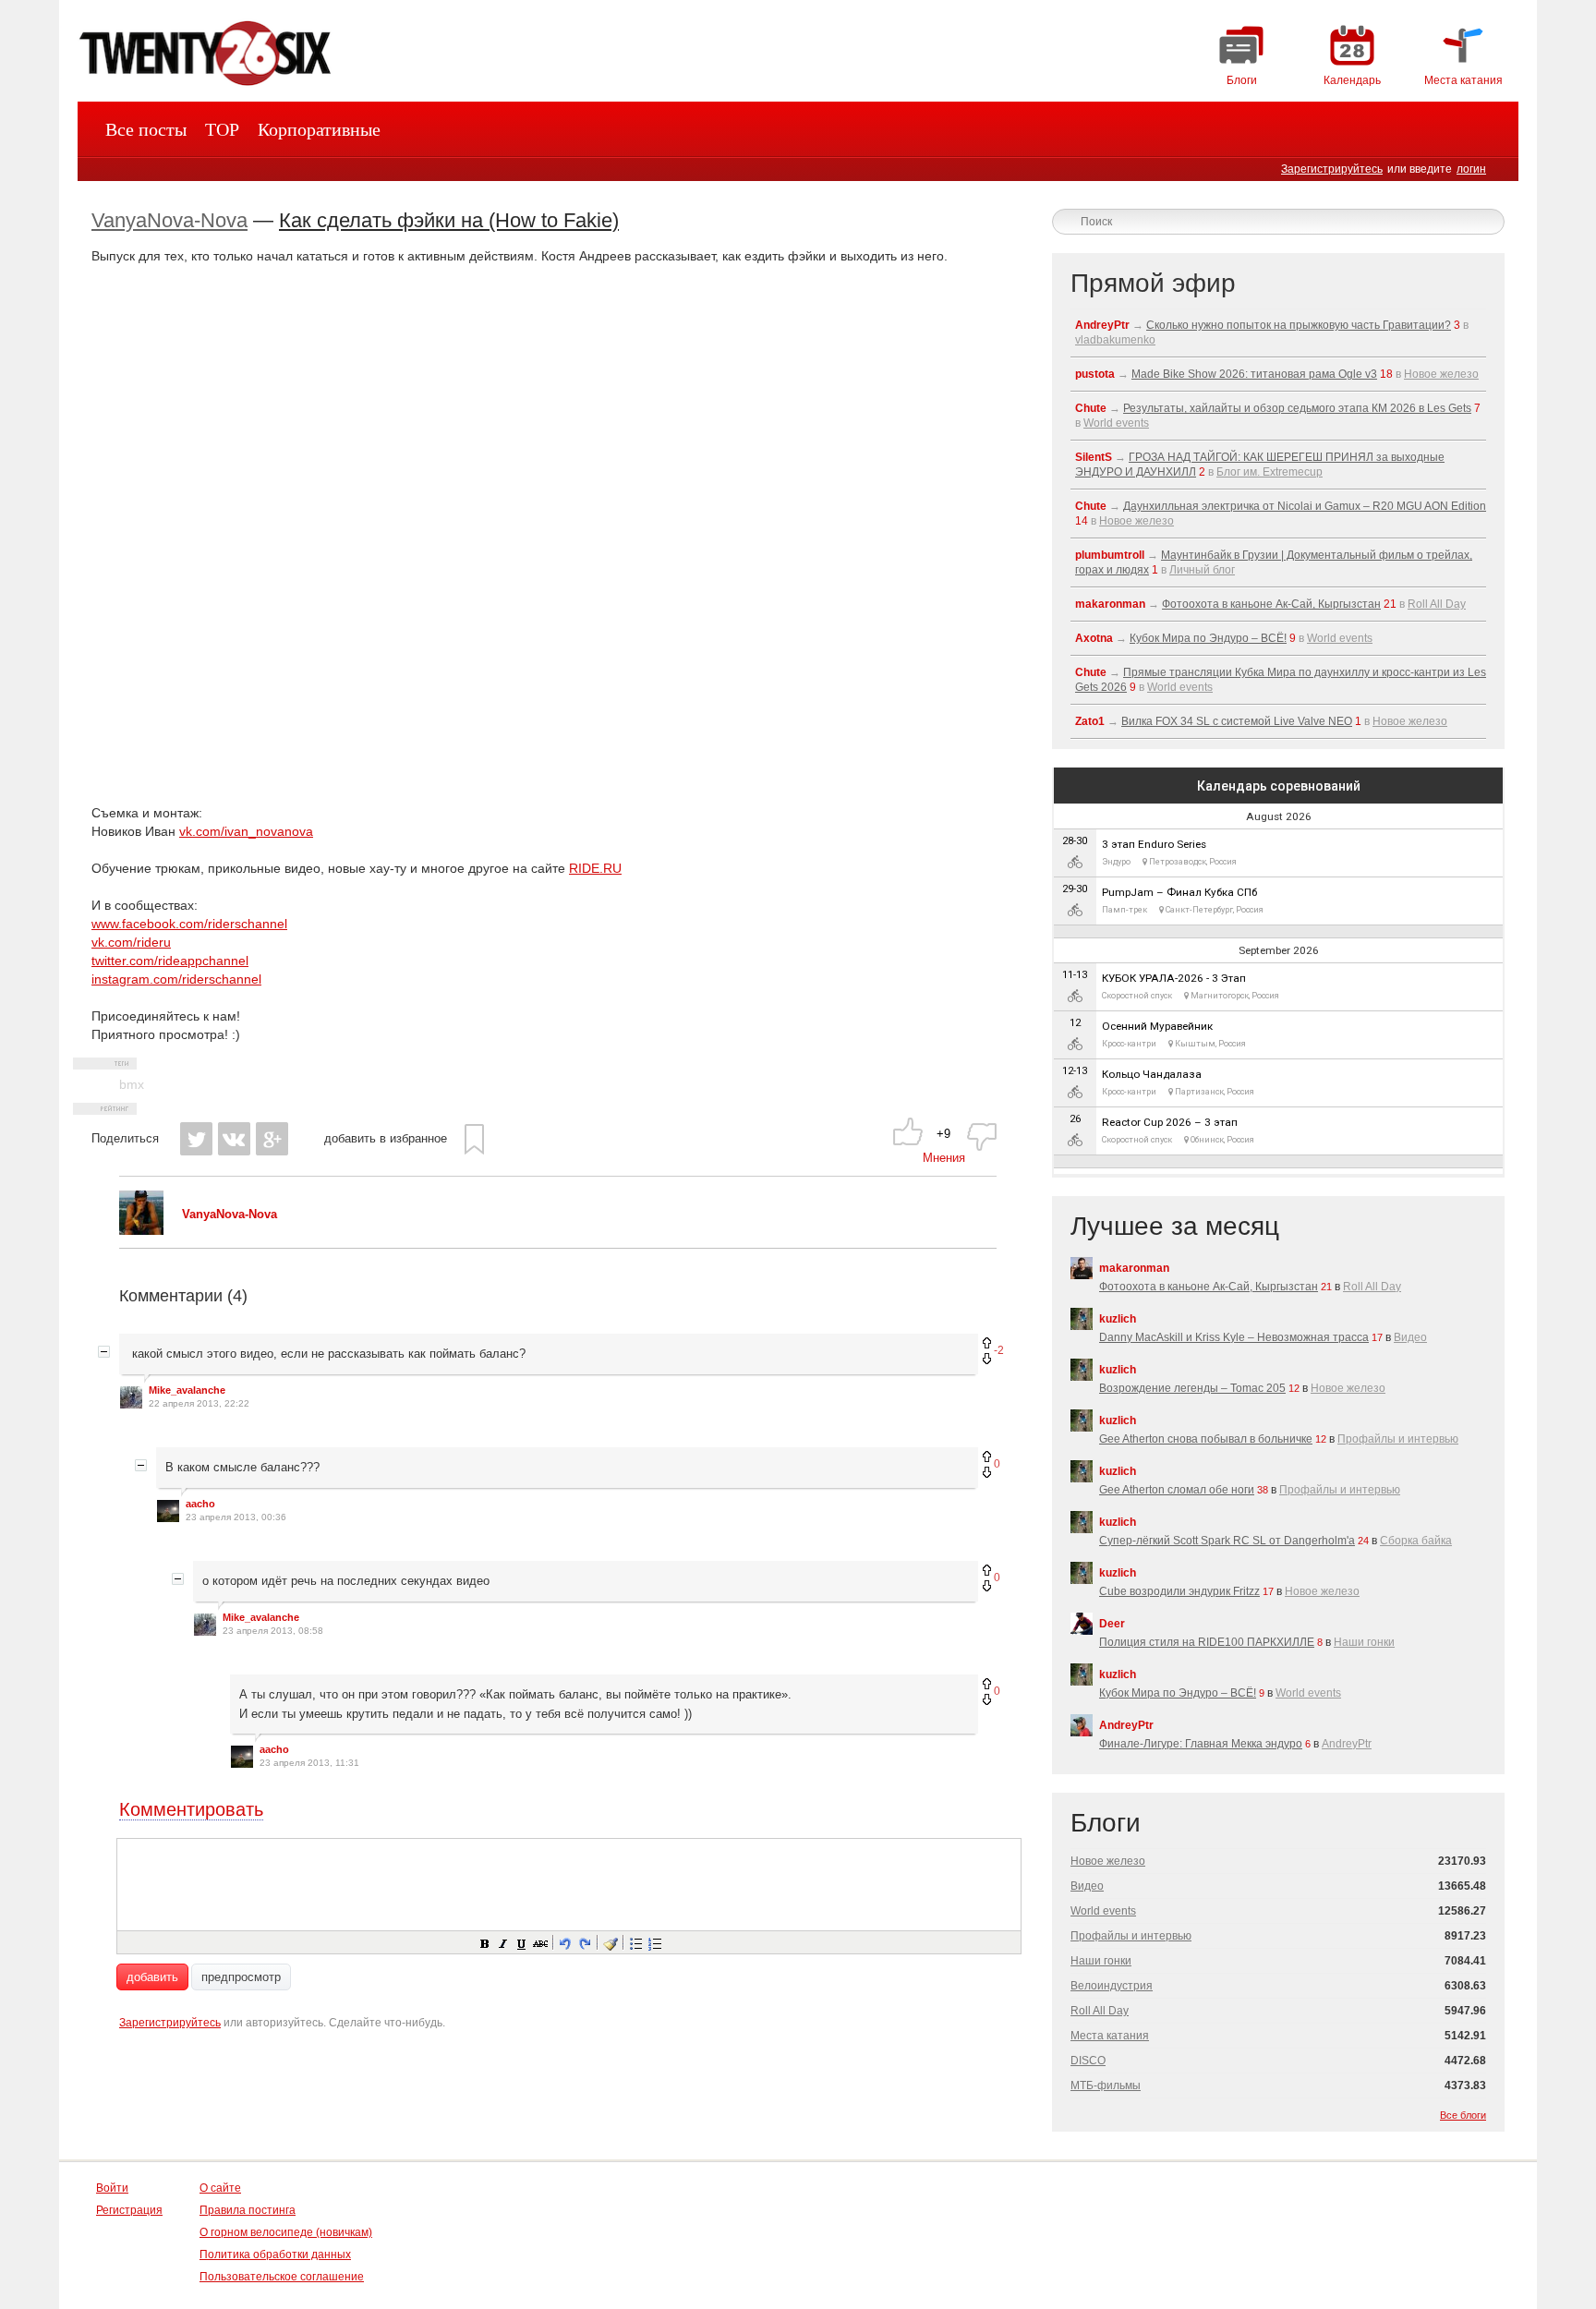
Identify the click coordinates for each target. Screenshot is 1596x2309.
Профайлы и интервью (1398, 1439)
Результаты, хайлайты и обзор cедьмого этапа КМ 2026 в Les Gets (1297, 408)
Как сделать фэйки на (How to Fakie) (449, 220)
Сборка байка (1416, 1541)
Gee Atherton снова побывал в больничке (1206, 1439)
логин (1471, 169)
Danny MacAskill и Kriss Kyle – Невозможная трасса (1234, 1337)
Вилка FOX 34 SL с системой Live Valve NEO (1237, 721)
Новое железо (1441, 374)
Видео (1410, 1337)
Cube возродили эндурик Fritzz (1179, 1591)
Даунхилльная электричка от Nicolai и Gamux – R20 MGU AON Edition (1305, 506)
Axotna (1094, 638)
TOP (222, 129)
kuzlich (1118, 1319)
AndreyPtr (1102, 325)
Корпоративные (319, 129)
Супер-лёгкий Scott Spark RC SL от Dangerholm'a (1227, 1541)
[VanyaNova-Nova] (141, 1231)
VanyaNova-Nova (169, 220)
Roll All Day (1437, 604)
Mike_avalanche (187, 1390)
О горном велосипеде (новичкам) (286, 2232)
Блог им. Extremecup (1270, 472)
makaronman (1110, 604)
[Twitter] (196, 1139)
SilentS (1094, 457)
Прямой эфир (1153, 283)
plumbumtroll (1110, 555)
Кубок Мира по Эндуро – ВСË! (1208, 638)
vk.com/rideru (131, 942)
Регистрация (129, 2210)
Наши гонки (1364, 1642)
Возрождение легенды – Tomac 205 (1192, 1388)
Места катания (1110, 2036)
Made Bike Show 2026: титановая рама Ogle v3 (1254, 374)
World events (1116, 423)
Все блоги (1463, 2115)
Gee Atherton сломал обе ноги (1177, 1490)
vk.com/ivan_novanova (246, 831)
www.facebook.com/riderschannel (189, 924)
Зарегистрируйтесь (1332, 169)
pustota (1095, 374)
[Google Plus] (272, 1139)
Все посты (146, 129)
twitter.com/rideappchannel (170, 961)
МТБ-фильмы (1106, 2085)
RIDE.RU (595, 868)
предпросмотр (241, 1977)
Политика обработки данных (275, 2255)
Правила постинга (248, 2210)
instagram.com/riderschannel (176, 979)
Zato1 (1090, 721)
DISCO (1088, 2061)
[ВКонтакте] (234, 1139)
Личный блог (1202, 570)
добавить (152, 1977)
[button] (484, 1942)
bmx (132, 1084)
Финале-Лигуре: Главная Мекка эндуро (1201, 1744)
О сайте (220, 2188)
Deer (1112, 1624)
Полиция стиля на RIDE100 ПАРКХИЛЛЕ (1207, 1642)
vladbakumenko (1115, 340)
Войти (112, 2188)
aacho (200, 1504)
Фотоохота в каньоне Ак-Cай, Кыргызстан (1271, 604)
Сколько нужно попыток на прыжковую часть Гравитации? (1299, 325)
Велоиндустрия (1112, 1986)
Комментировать (191, 1809)
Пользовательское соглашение (282, 2277)
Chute (1091, 408)
